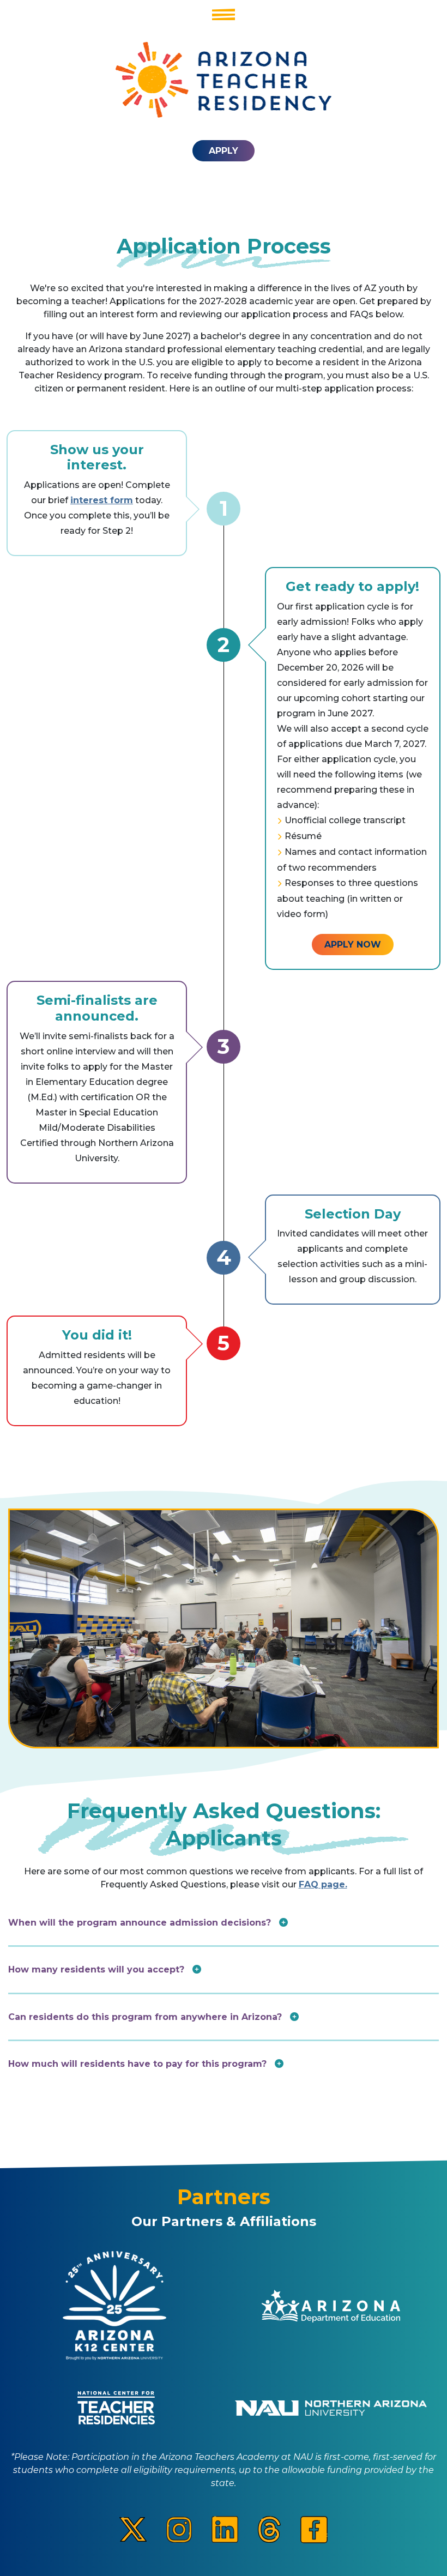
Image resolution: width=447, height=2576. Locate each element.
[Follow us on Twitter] (133, 2529)
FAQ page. (323, 1884)
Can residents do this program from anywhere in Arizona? (146, 2017)
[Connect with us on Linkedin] (225, 2529)
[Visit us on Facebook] (314, 2529)
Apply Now (353, 945)
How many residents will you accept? (98, 1969)
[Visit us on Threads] (269, 2529)
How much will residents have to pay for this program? (139, 2064)
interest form (102, 500)
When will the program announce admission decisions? (141, 1923)
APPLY (224, 151)
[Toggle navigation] (224, 14)
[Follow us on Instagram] (179, 2529)
